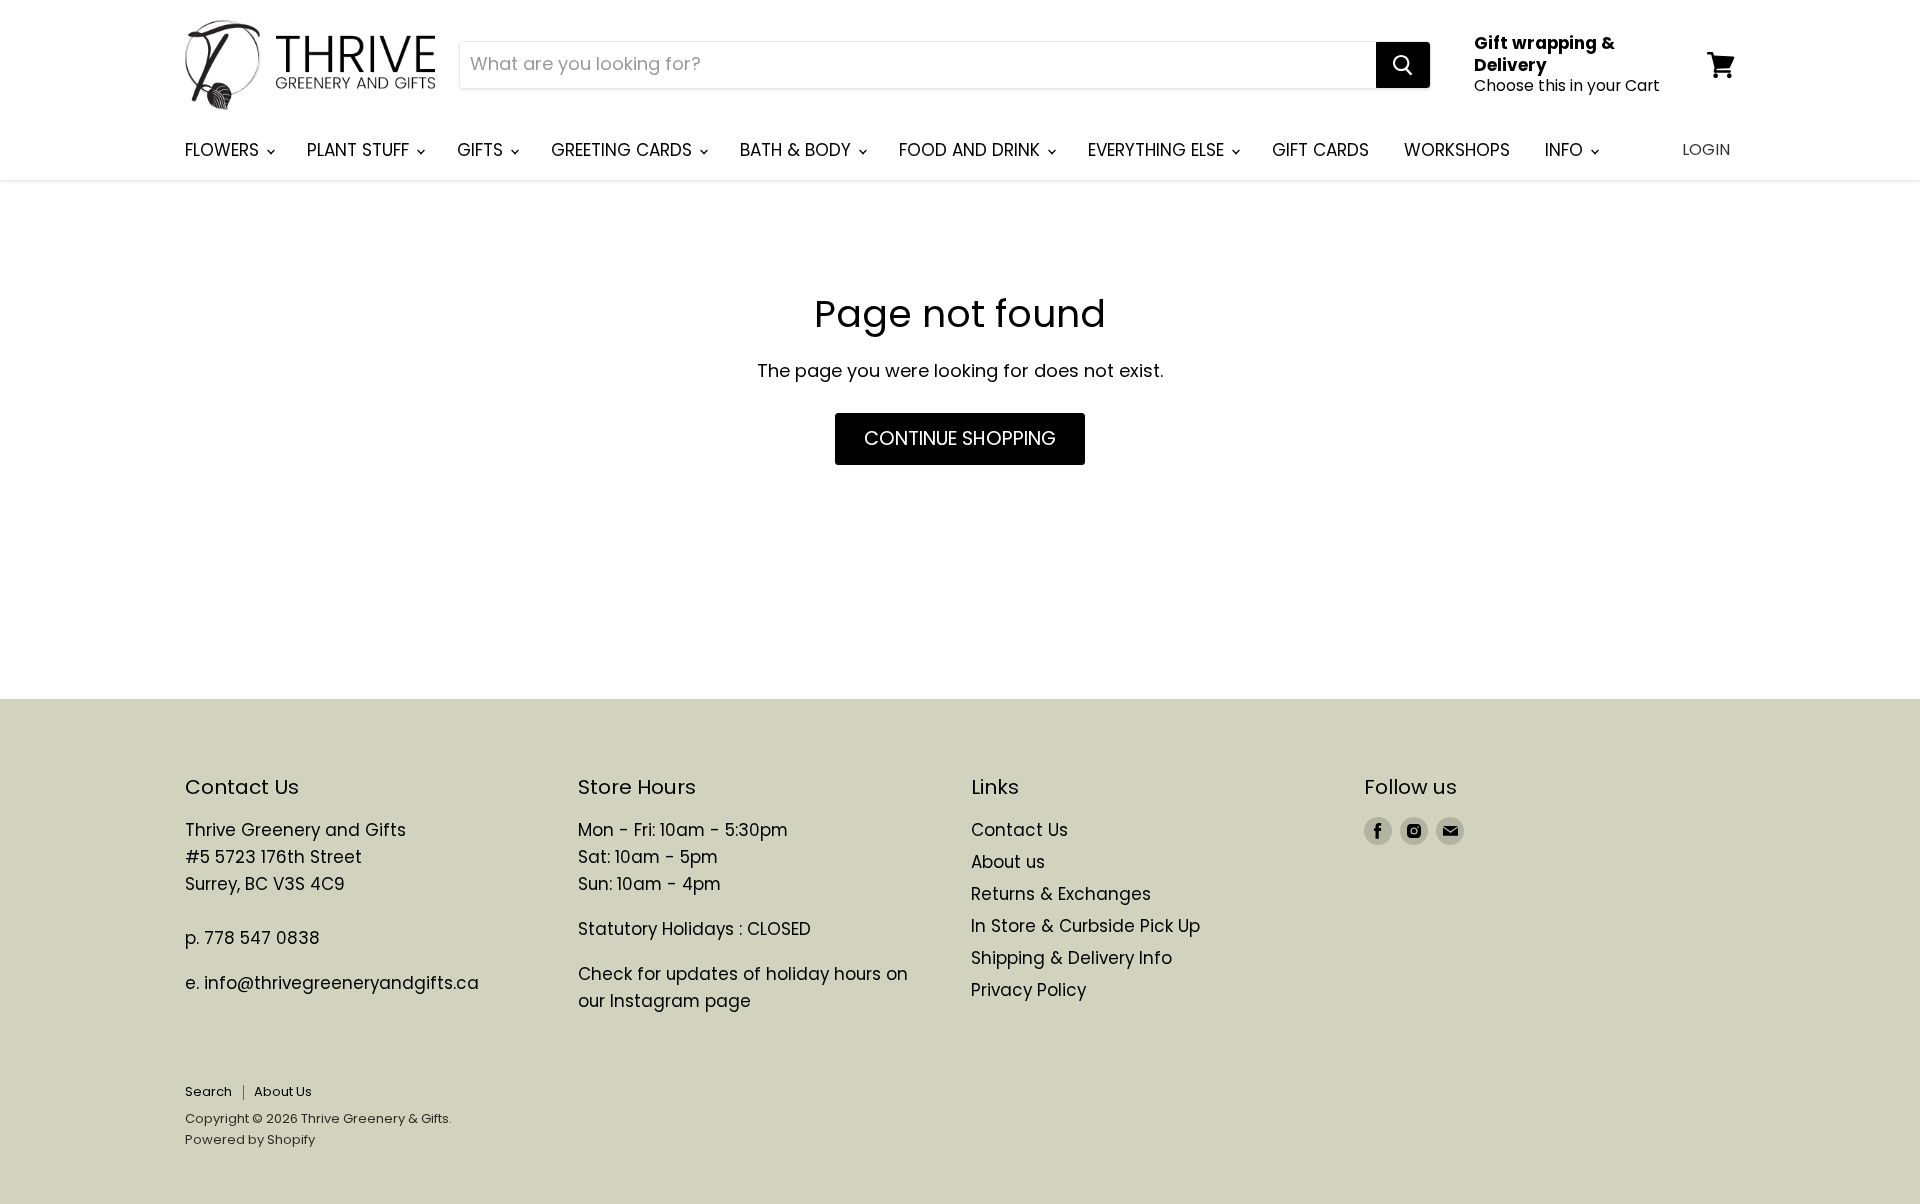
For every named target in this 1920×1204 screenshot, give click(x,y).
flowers (224, 150)
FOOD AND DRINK (972, 150)
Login (1706, 149)
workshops (1457, 150)
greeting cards (624, 150)
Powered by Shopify (250, 1139)
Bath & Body (798, 150)
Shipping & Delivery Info (1071, 958)
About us (1008, 862)
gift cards (1320, 150)
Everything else (1158, 150)
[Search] (1403, 65)
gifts (482, 150)
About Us (283, 1091)
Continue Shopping (960, 438)
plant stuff (360, 150)
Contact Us (1019, 830)
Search (208, 1091)
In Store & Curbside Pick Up (1085, 926)
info (1566, 150)
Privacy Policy (1028, 990)
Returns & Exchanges (1061, 894)
